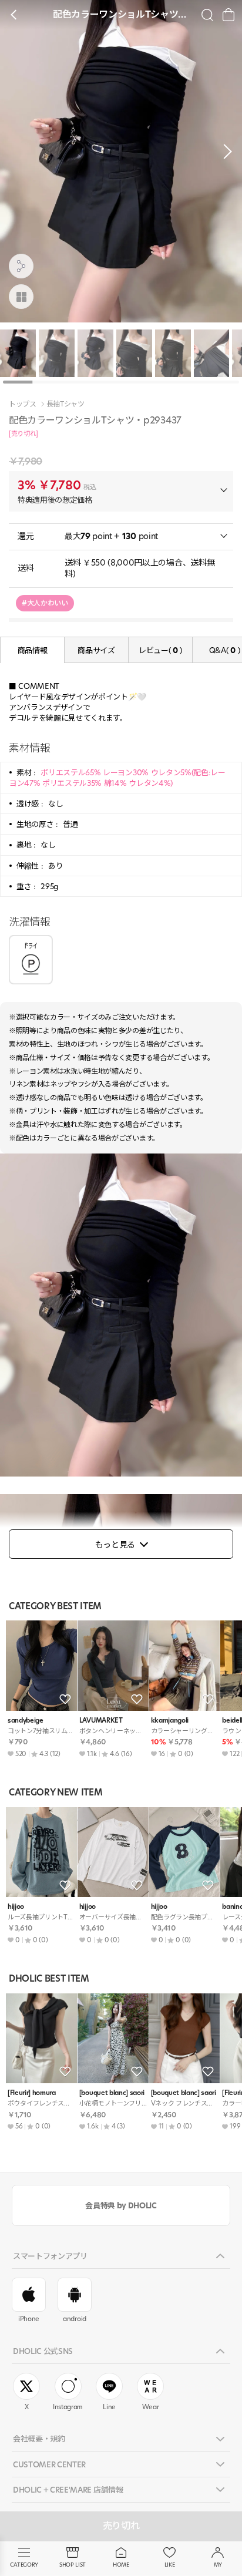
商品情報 (33, 650)
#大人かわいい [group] (45, 603)
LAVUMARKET (101, 1721)
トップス (23, 404)
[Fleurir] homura (32, 2093)
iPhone (29, 2319)
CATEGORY (24, 2565)
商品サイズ (96, 650)
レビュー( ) (160, 650)
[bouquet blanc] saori (112, 2093)
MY (218, 2565)
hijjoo (16, 1907)
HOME (121, 2565)
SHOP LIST (73, 2565)
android (75, 2319)
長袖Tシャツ (65, 404)
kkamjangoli (170, 1721)
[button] (224, 152)
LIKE (170, 2565)
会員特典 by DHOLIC (121, 2205)
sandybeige (26, 1721)
